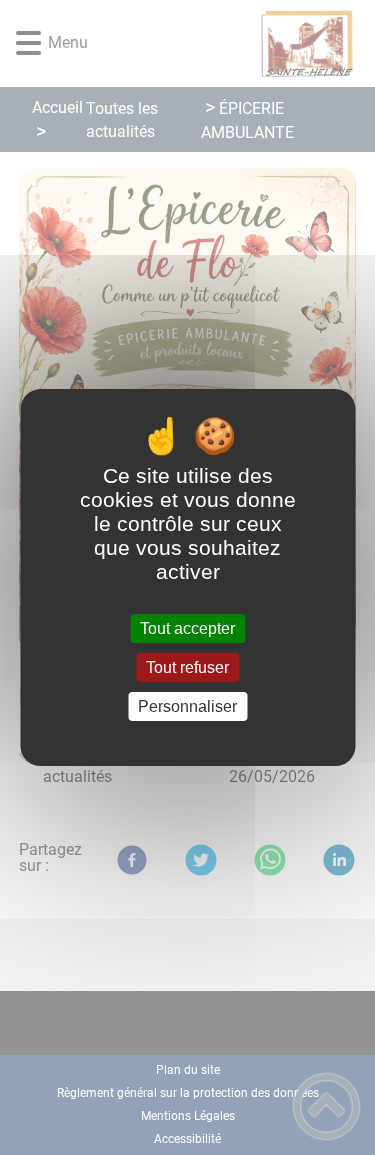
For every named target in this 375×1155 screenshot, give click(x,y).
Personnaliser (187, 706)
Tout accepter (187, 628)
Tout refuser (187, 667)
